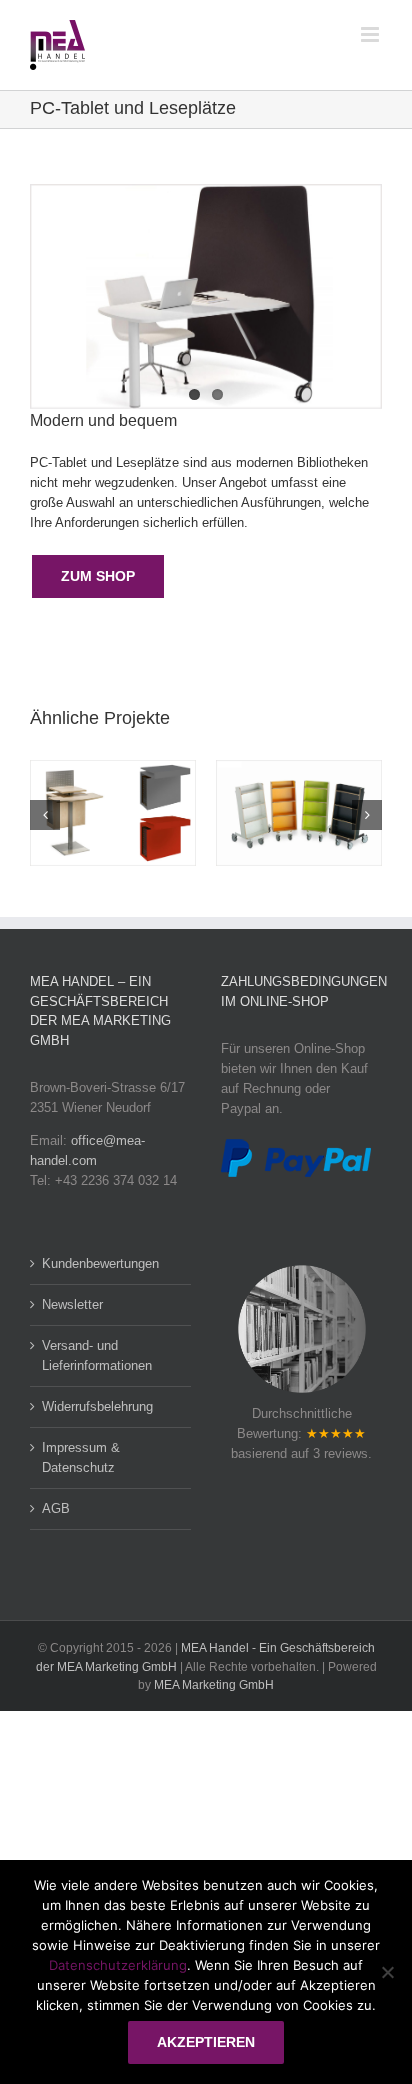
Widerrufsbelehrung (97, 1406)
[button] (45, 815)
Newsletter (72, 1304)
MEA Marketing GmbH (214, 1685)
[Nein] (387, 1972)
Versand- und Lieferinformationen (97, 1355)
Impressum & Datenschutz (81, 1457)
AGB (56, 1508)
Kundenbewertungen (100, 1263)
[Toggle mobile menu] (371, 34)
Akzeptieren (206, 2042)
